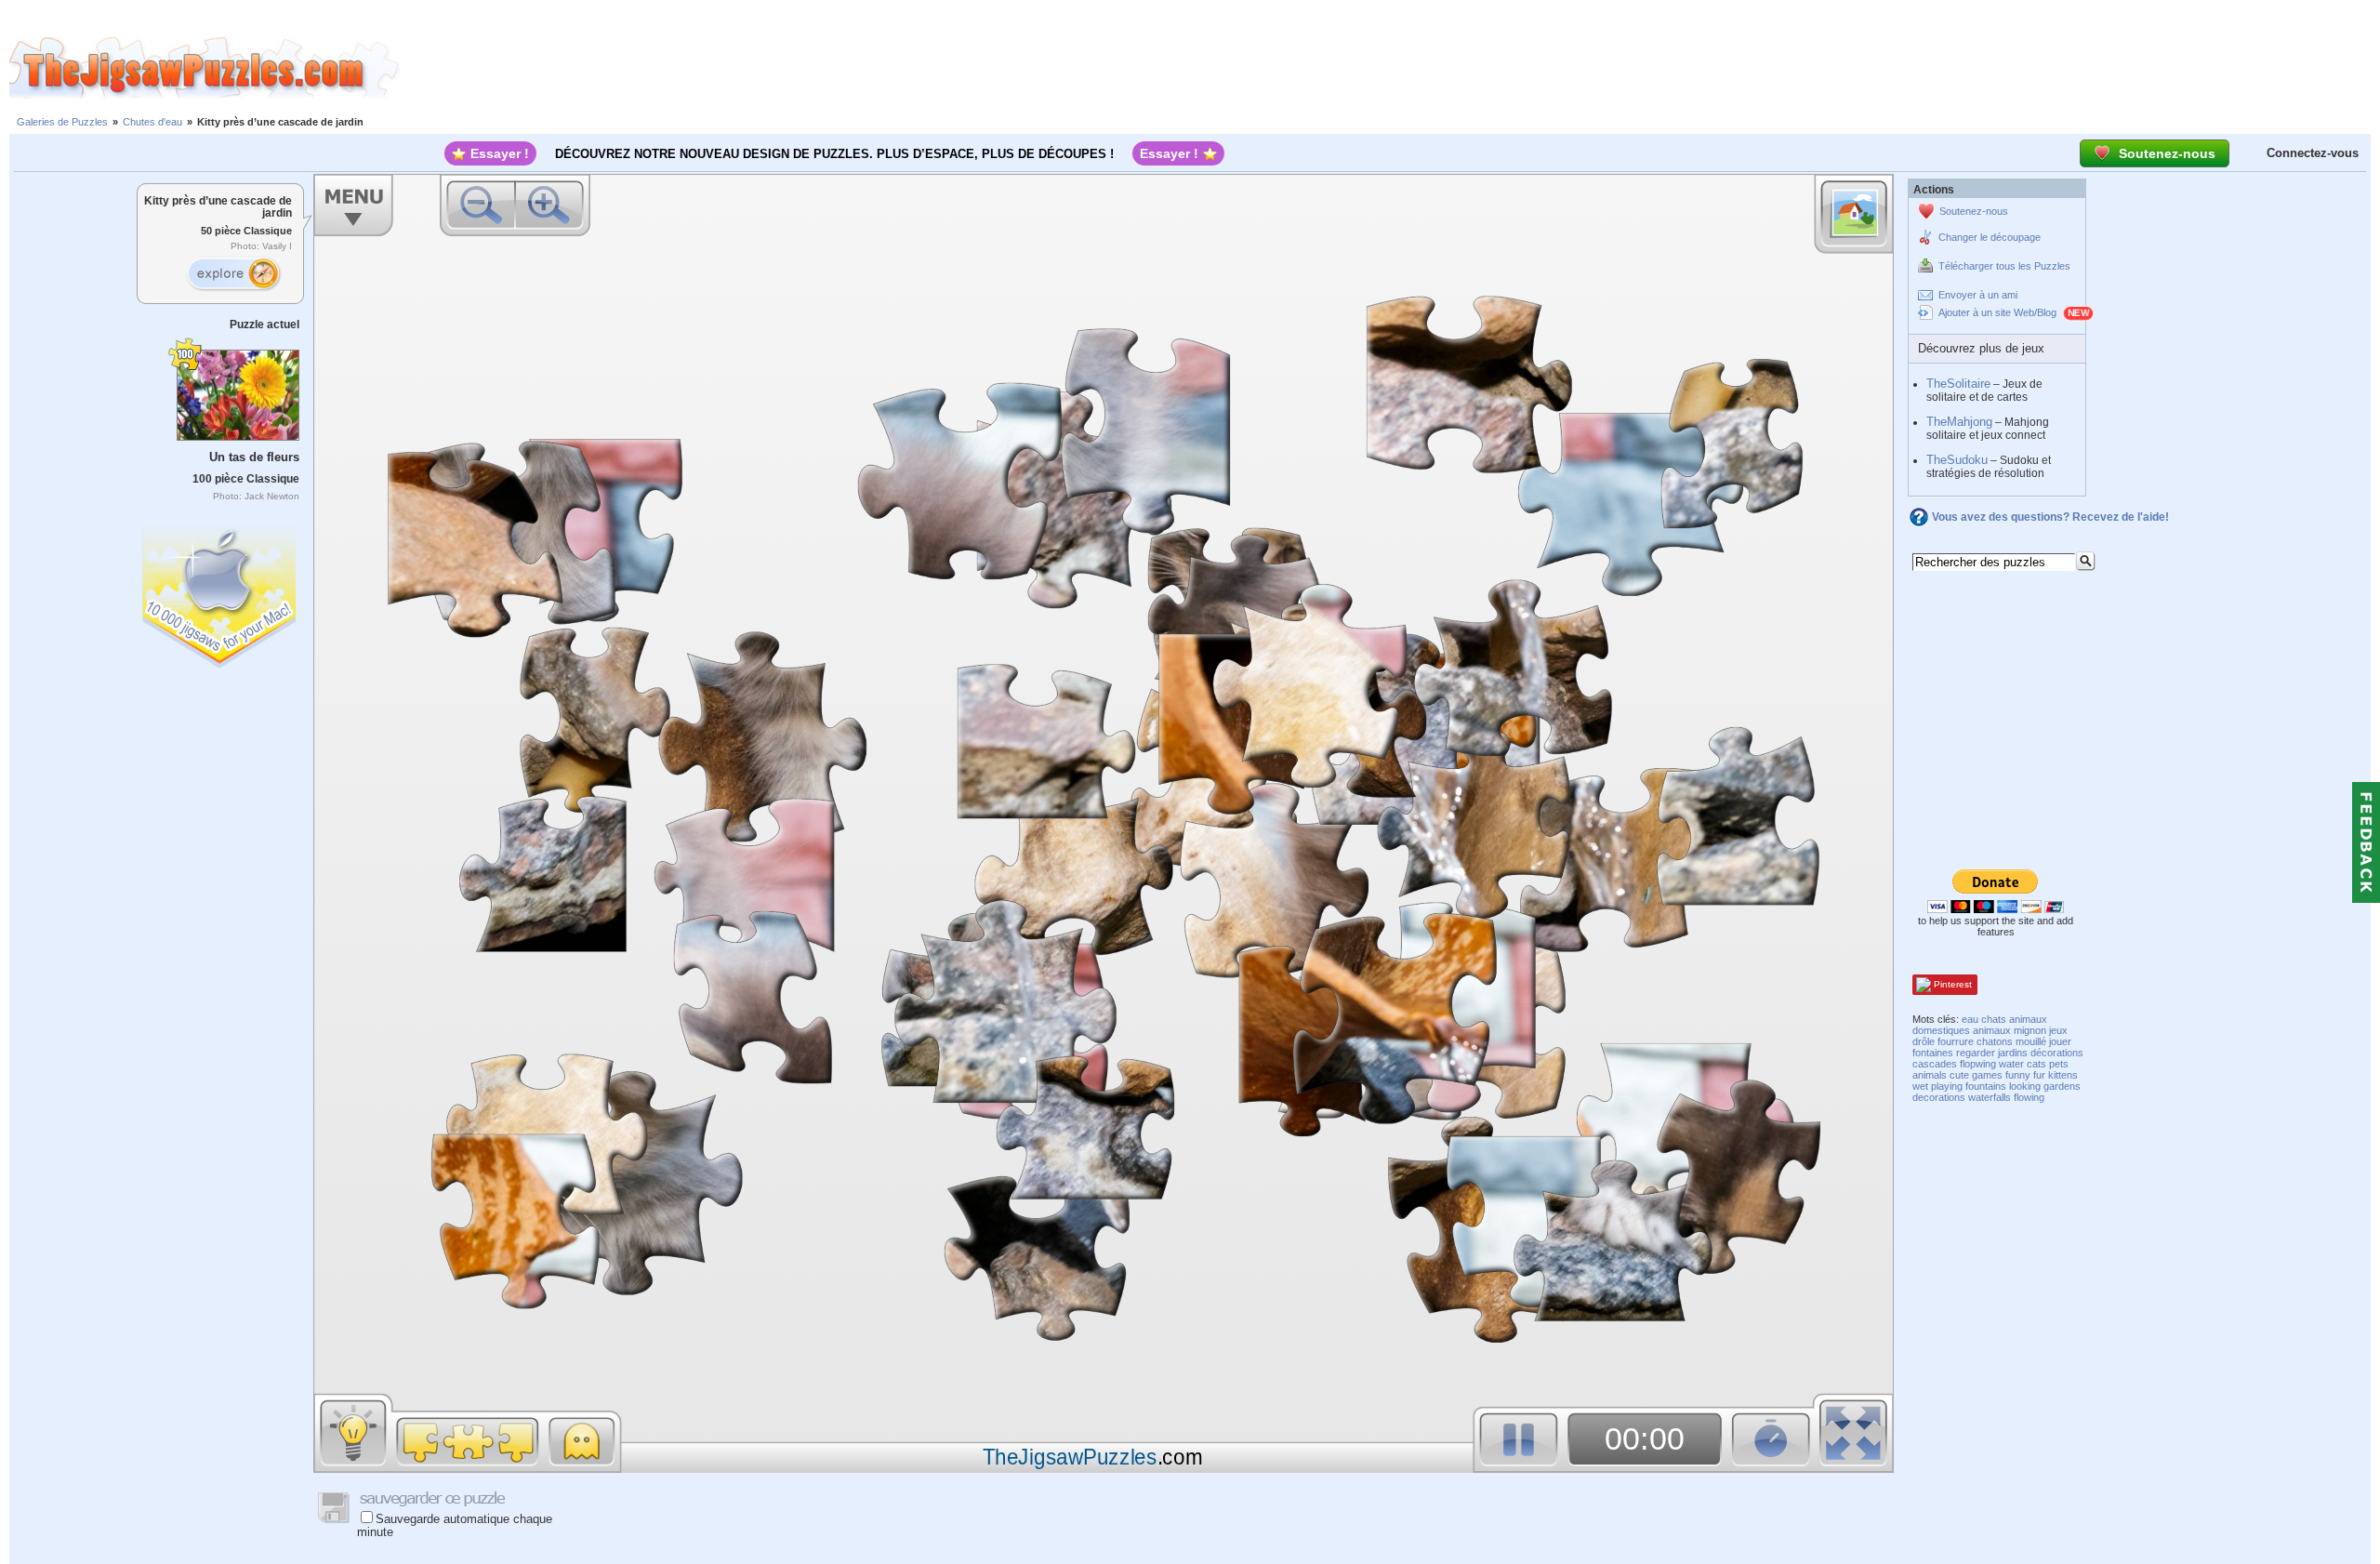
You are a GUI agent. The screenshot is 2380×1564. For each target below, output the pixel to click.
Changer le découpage (1990, 237)
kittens (2063, 1075)
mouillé (2031, 1041)
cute (1959, 1075)
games (1987, 1075)
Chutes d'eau (152, 122)
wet (1920, 1086)
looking (2025, 1086)
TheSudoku (1957, 460)
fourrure (1956, 1041)
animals (1930, 1075)
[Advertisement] (1390, 68)
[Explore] (233, 274)
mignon (2030, 1030)
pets (2059, 1064)
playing (1947, 1086)
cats (2036, 1064)
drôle (1924, 1041)
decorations (1939, 1097)
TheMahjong (1959, 422)
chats (1994, 1019)
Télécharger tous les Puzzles (2004, 266)
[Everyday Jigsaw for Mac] (220, 593)
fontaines (1933, 1053)
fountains (1986, 1086)
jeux (2058, 1030)
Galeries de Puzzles (62, 122)
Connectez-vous (2313, 153)
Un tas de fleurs (254, 457)
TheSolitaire (1958, 384)
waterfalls (1990, 1097)
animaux (1992, 1030)
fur (2039, 1075)
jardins (2013, 1053)
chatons (1995, 1041)
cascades (1935, 1064)
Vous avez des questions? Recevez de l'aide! (2050, 517)
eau (1970, 1019)
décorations (2057, 1053)
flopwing (1978, 1064)
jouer (2060, 1041)
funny (2018, 1075)
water (2011, 1064)
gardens (2062, 1086)
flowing (2029, 1097)
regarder (1976, 1053)
